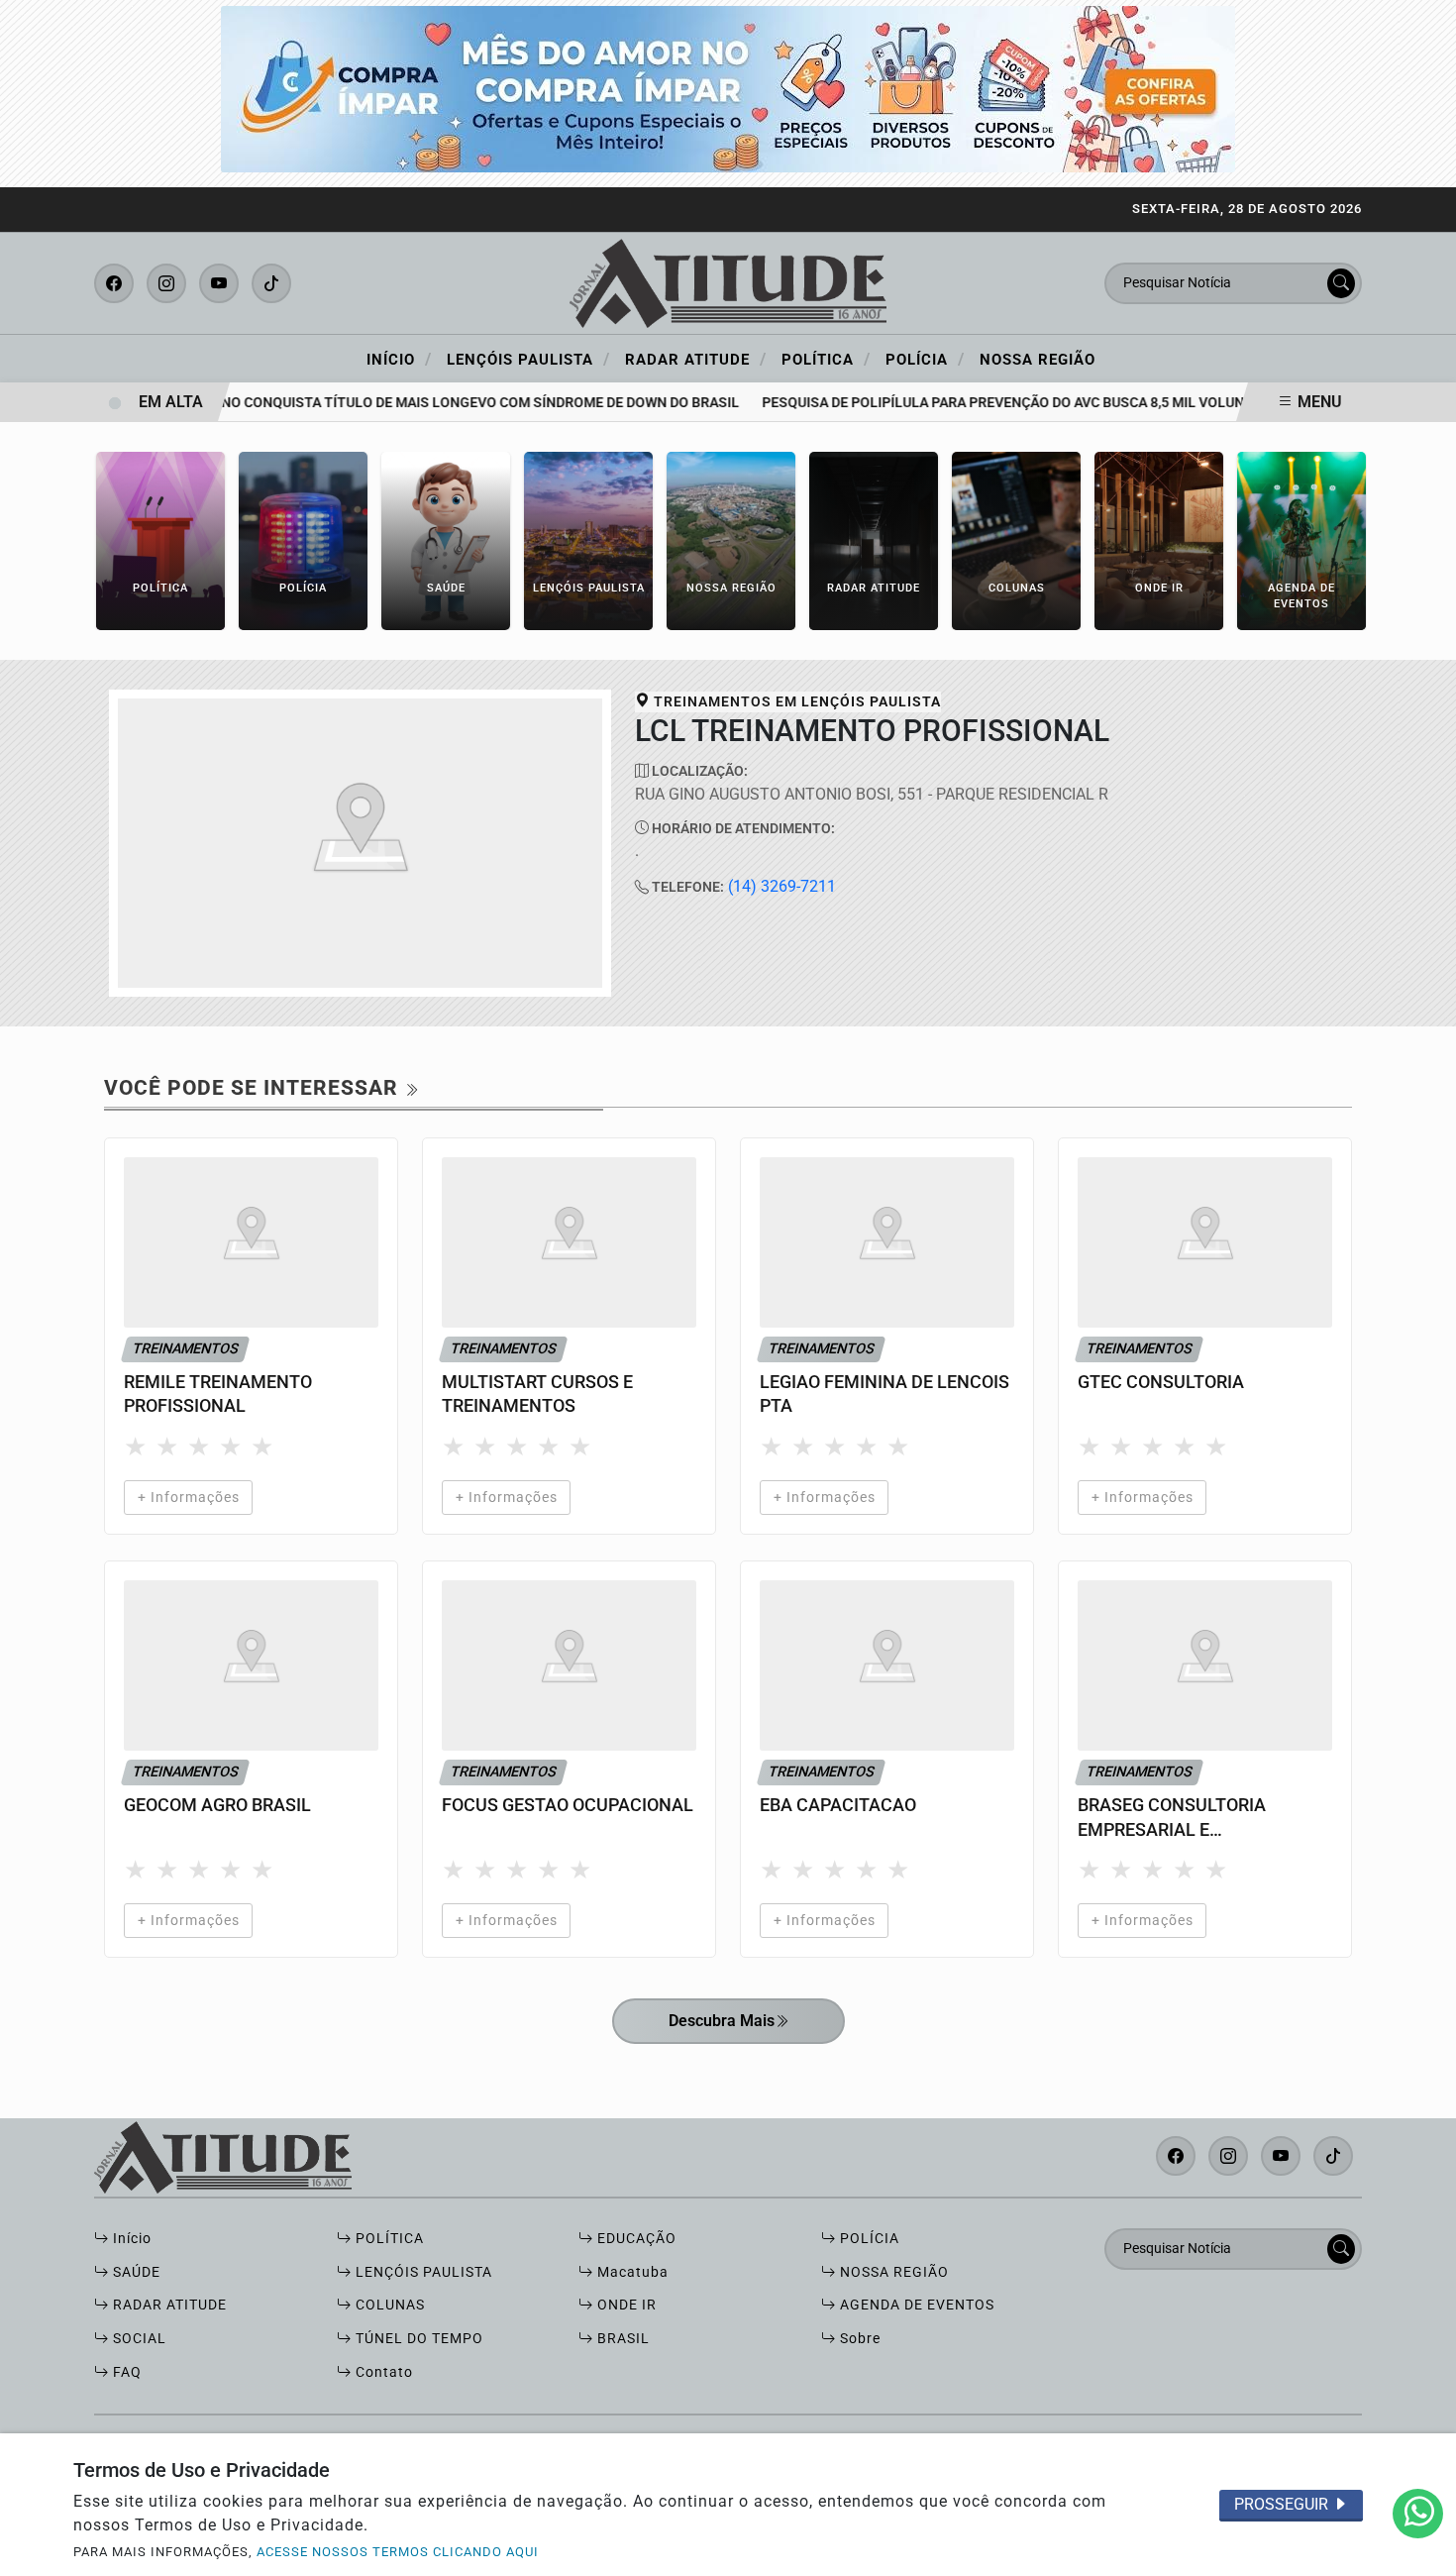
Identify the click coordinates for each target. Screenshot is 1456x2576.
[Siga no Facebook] (114, 283)
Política (826, 359)
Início (399, 359)
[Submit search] (1341, 283)
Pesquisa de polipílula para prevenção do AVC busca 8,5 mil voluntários (1006, 403)
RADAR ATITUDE (168, 2305)
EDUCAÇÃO (635, 2239)
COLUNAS (388, 2305)
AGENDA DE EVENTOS (915, 2305)
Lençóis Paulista (528, 359)
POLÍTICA (388, 2239)
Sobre (858, 2339)
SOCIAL (138, 2339)
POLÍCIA (868, 2239)
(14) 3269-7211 (782, 886)
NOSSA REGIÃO (892, 2272)
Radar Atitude (696, 359)
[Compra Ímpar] (728, 88)
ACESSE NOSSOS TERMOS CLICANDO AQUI (398, 2552)
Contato (382, 2372)
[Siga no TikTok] (271, 283)
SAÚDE (135, 2272)
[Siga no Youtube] (219, 283)
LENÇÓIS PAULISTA (422, 2272)
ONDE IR (625, 2305)
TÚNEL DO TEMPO (417, 2339)
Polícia (925, 359)
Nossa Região (1038, 360)
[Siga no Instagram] (166, 283)
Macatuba (631, 2272)
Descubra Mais (722, 2021)
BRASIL (622, 2339)
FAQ (125, 2372)
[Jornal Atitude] (728, 282)
